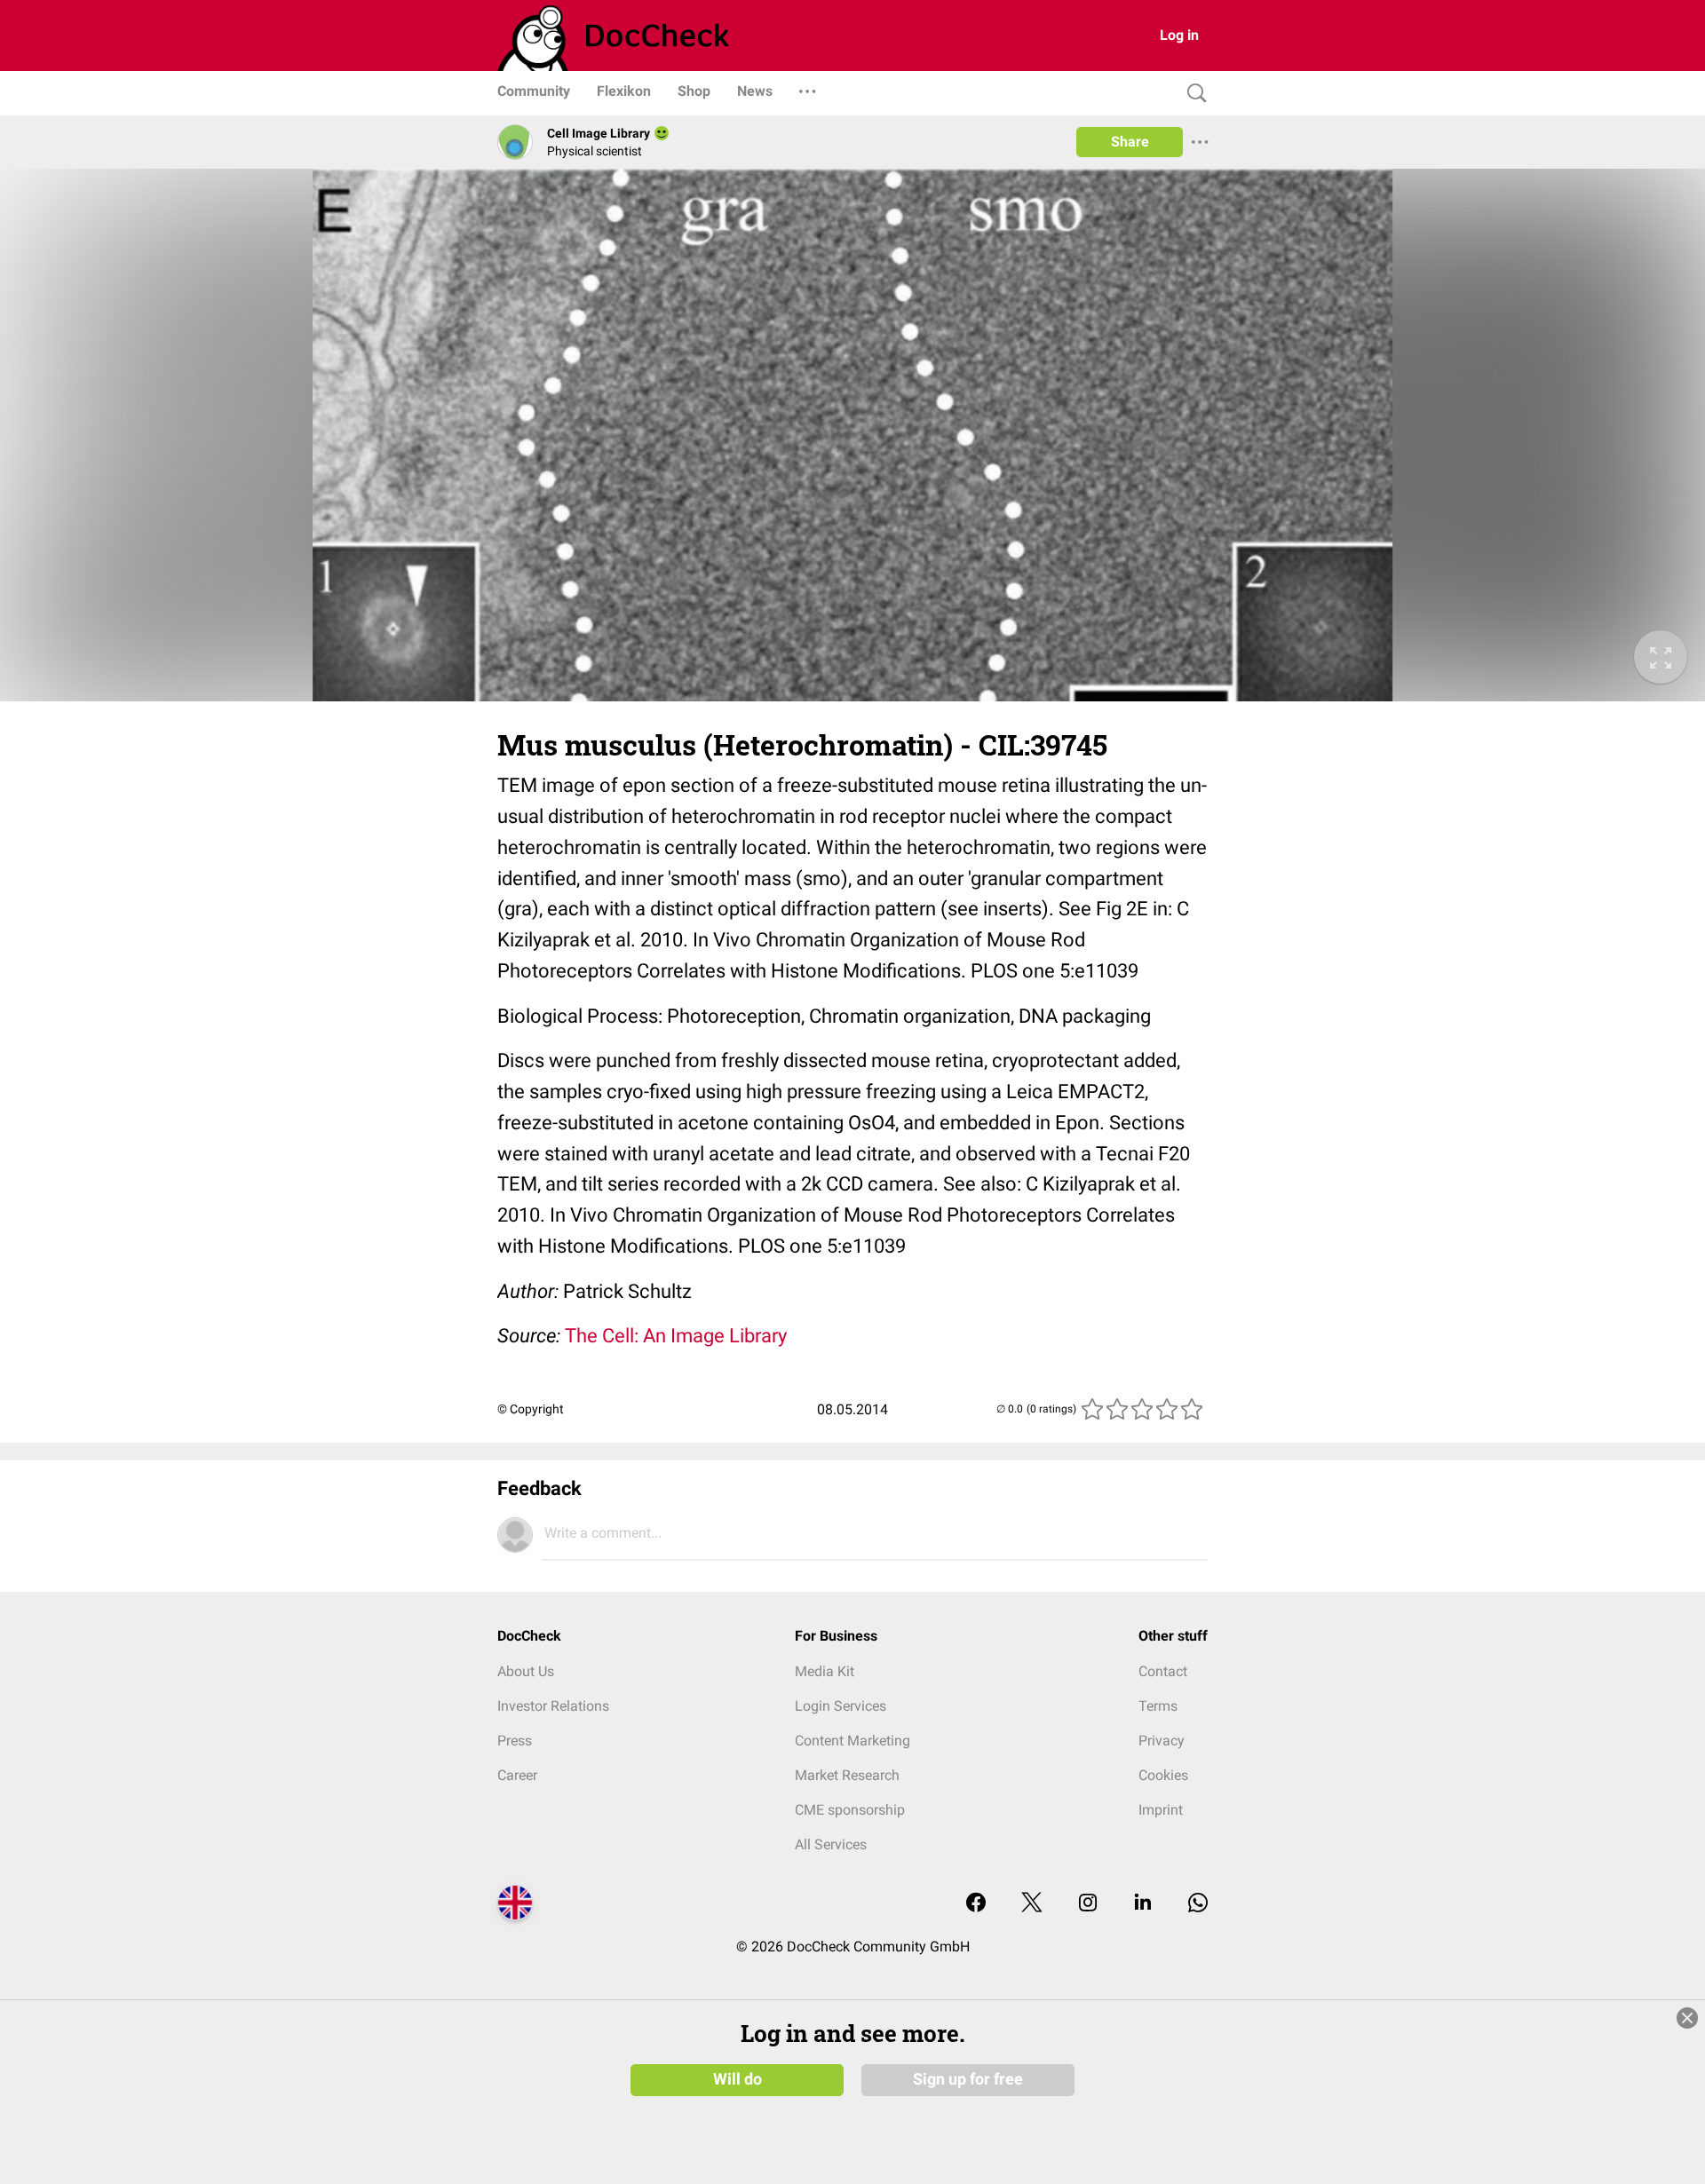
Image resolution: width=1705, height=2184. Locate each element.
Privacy (1162, 1741)
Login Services (841, 1706)
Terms (1158, 1706)
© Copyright (531, 1409)
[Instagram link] (1088, 1904)
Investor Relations (553, 1706)
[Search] (1193, 94)
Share (1130, 142)
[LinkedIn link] (1143, 1904)
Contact (1163, 1671)
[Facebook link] (976, 1904)
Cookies (1163, 1775)
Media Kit (825, 1671)
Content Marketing (852, 1741)
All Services (831, 1844)
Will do (738, 2079)
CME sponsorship (850, 1810)
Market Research (847, 1775)
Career (517, 1775)
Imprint (1161, 1810)
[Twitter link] (1032, 1904)
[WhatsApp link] (1198, 1904)
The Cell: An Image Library (676, 1336)
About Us (526, 1671)
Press (515, 1741)
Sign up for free (968, 2079)
